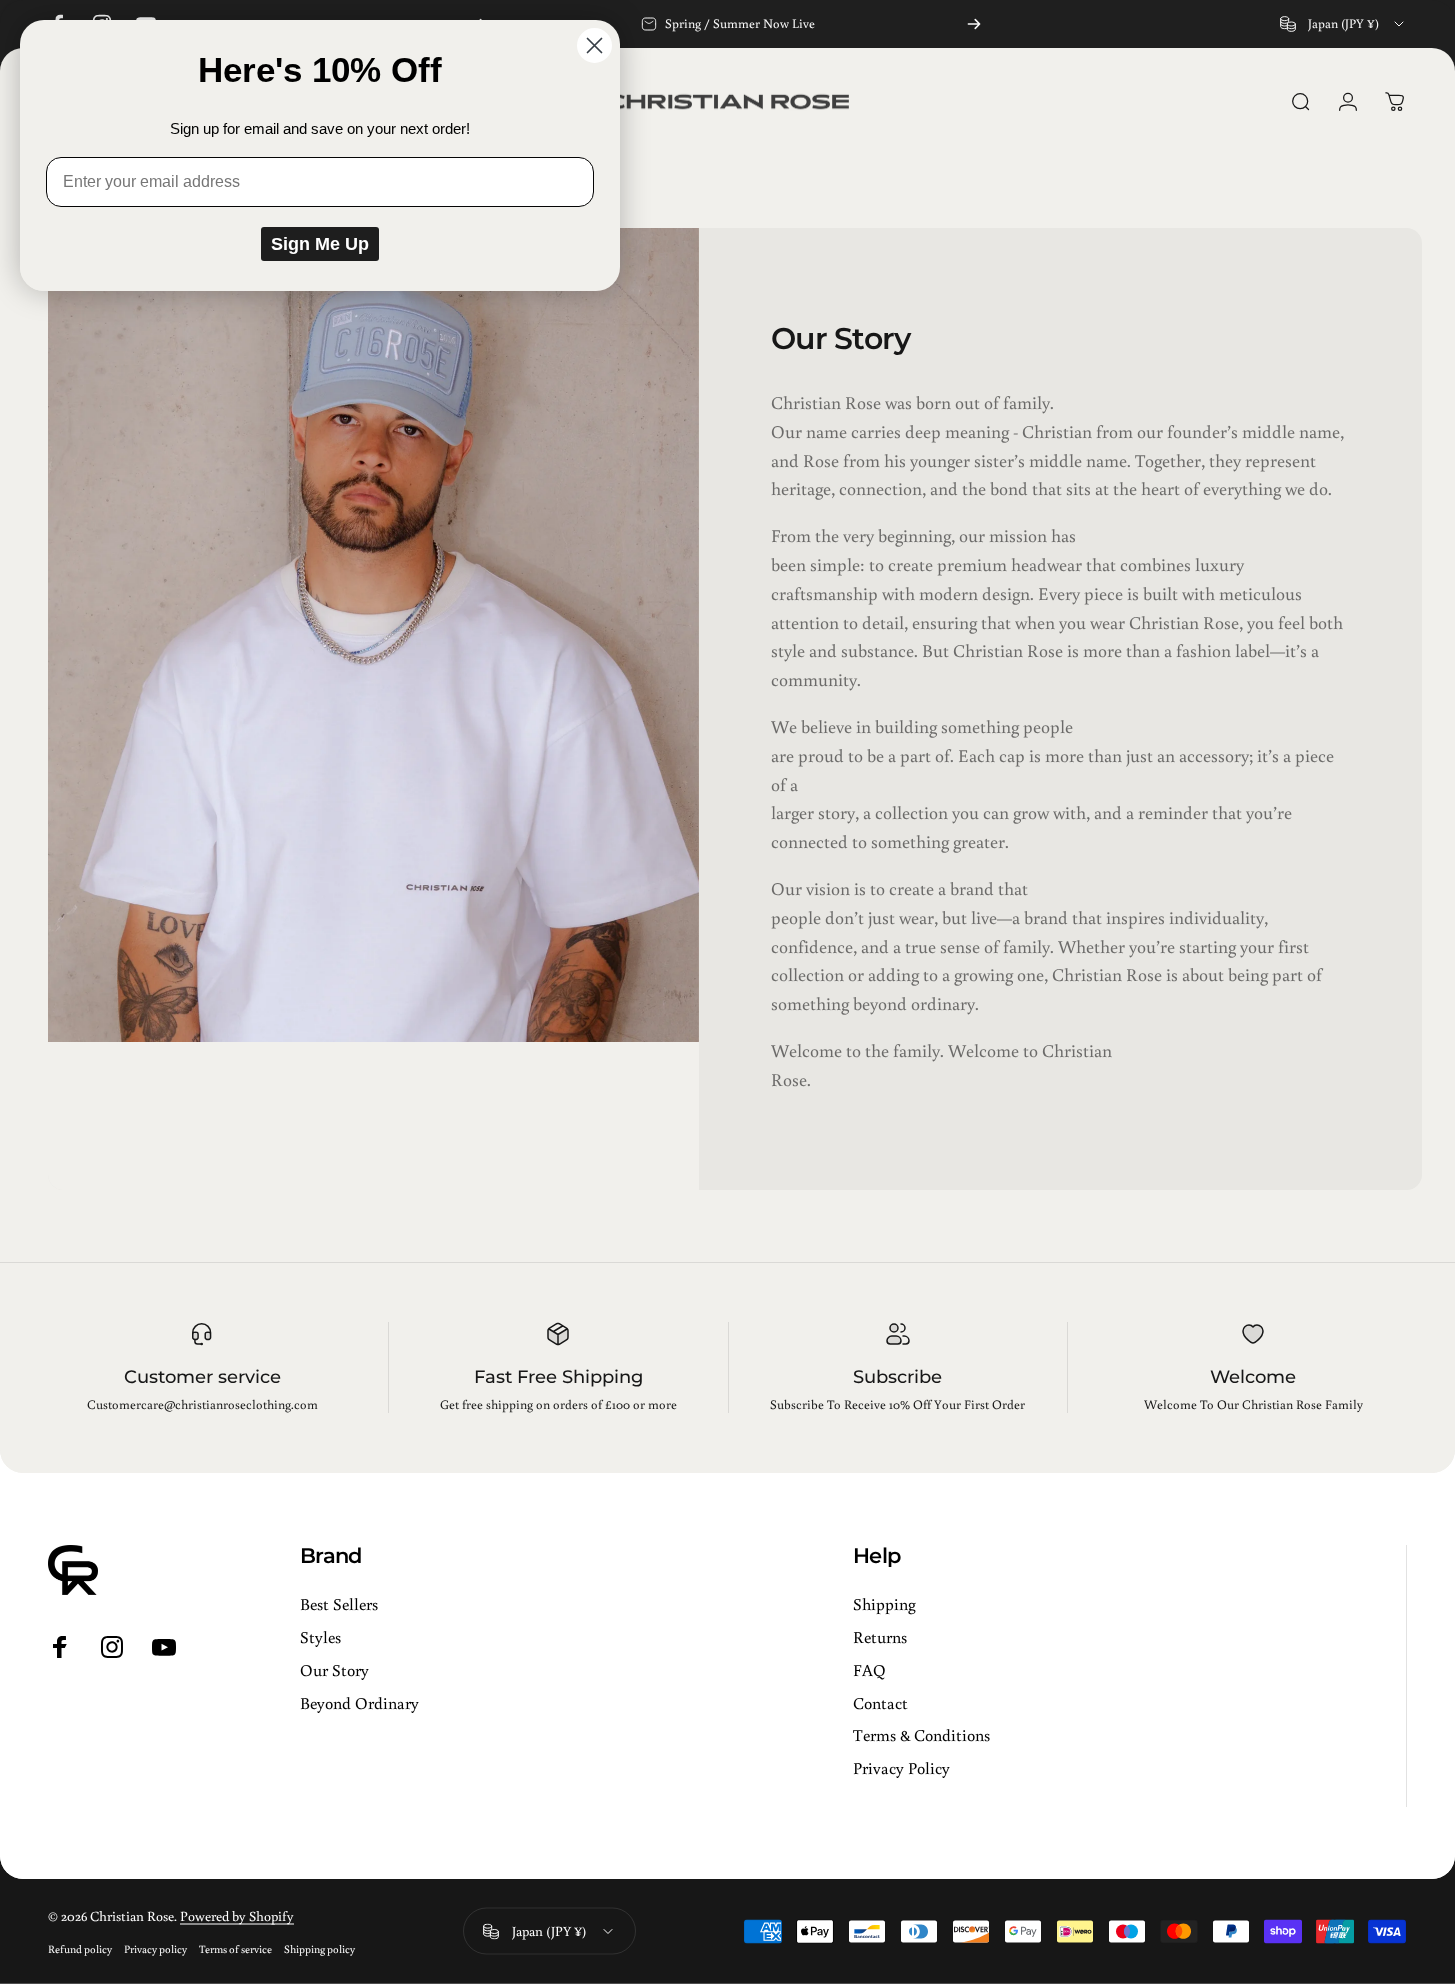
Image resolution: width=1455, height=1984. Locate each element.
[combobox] (1343, 24)
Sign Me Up (320, 244)
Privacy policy (155, 1948)
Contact (880, 1703)
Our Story (334, 1670)
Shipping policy (319, 1948)
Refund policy (80, 1948)
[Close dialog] (594, 45)
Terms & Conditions (921, 1735)
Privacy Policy (901, 1768)
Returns (880, 1637)
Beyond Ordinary (359, 1703)
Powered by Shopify (237, 1916)
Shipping (884, 1604)
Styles (320, 1637)
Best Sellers (339, 1604)
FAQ (869, 1670)
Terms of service (235, 1948)
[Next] (974, 24)
